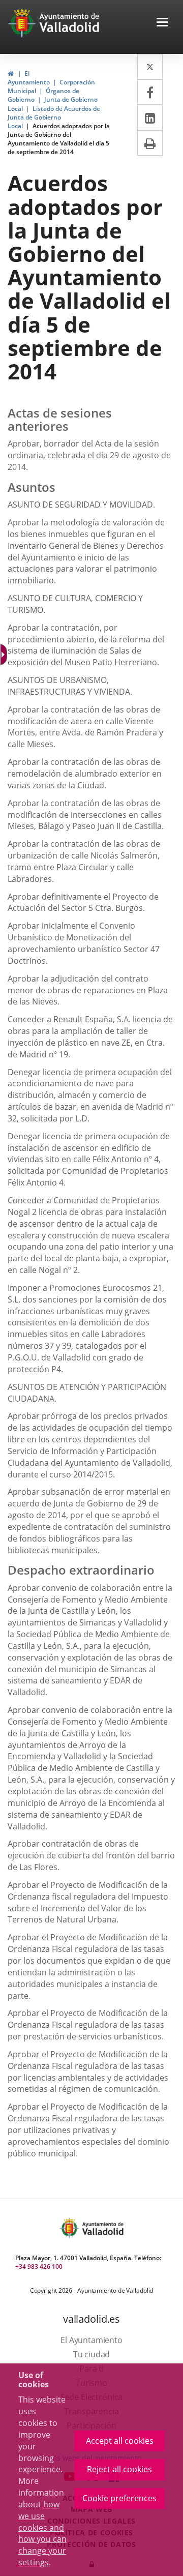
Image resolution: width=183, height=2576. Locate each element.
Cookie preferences (119, 2498)
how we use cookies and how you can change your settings (42, 2533)
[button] (162, 23)
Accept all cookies (120, 2441)
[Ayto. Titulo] (102, 2228)
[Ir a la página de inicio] (23, 23)
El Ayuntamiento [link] (29, 78)
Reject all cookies (119, 2469)
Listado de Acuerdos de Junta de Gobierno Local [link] (54, 117)
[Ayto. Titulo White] (70, 23)
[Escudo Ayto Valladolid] (70, 2228)
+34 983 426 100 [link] (39, 2267)
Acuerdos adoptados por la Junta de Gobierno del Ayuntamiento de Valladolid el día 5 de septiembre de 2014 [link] (59, 139)
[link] (10, 73)
